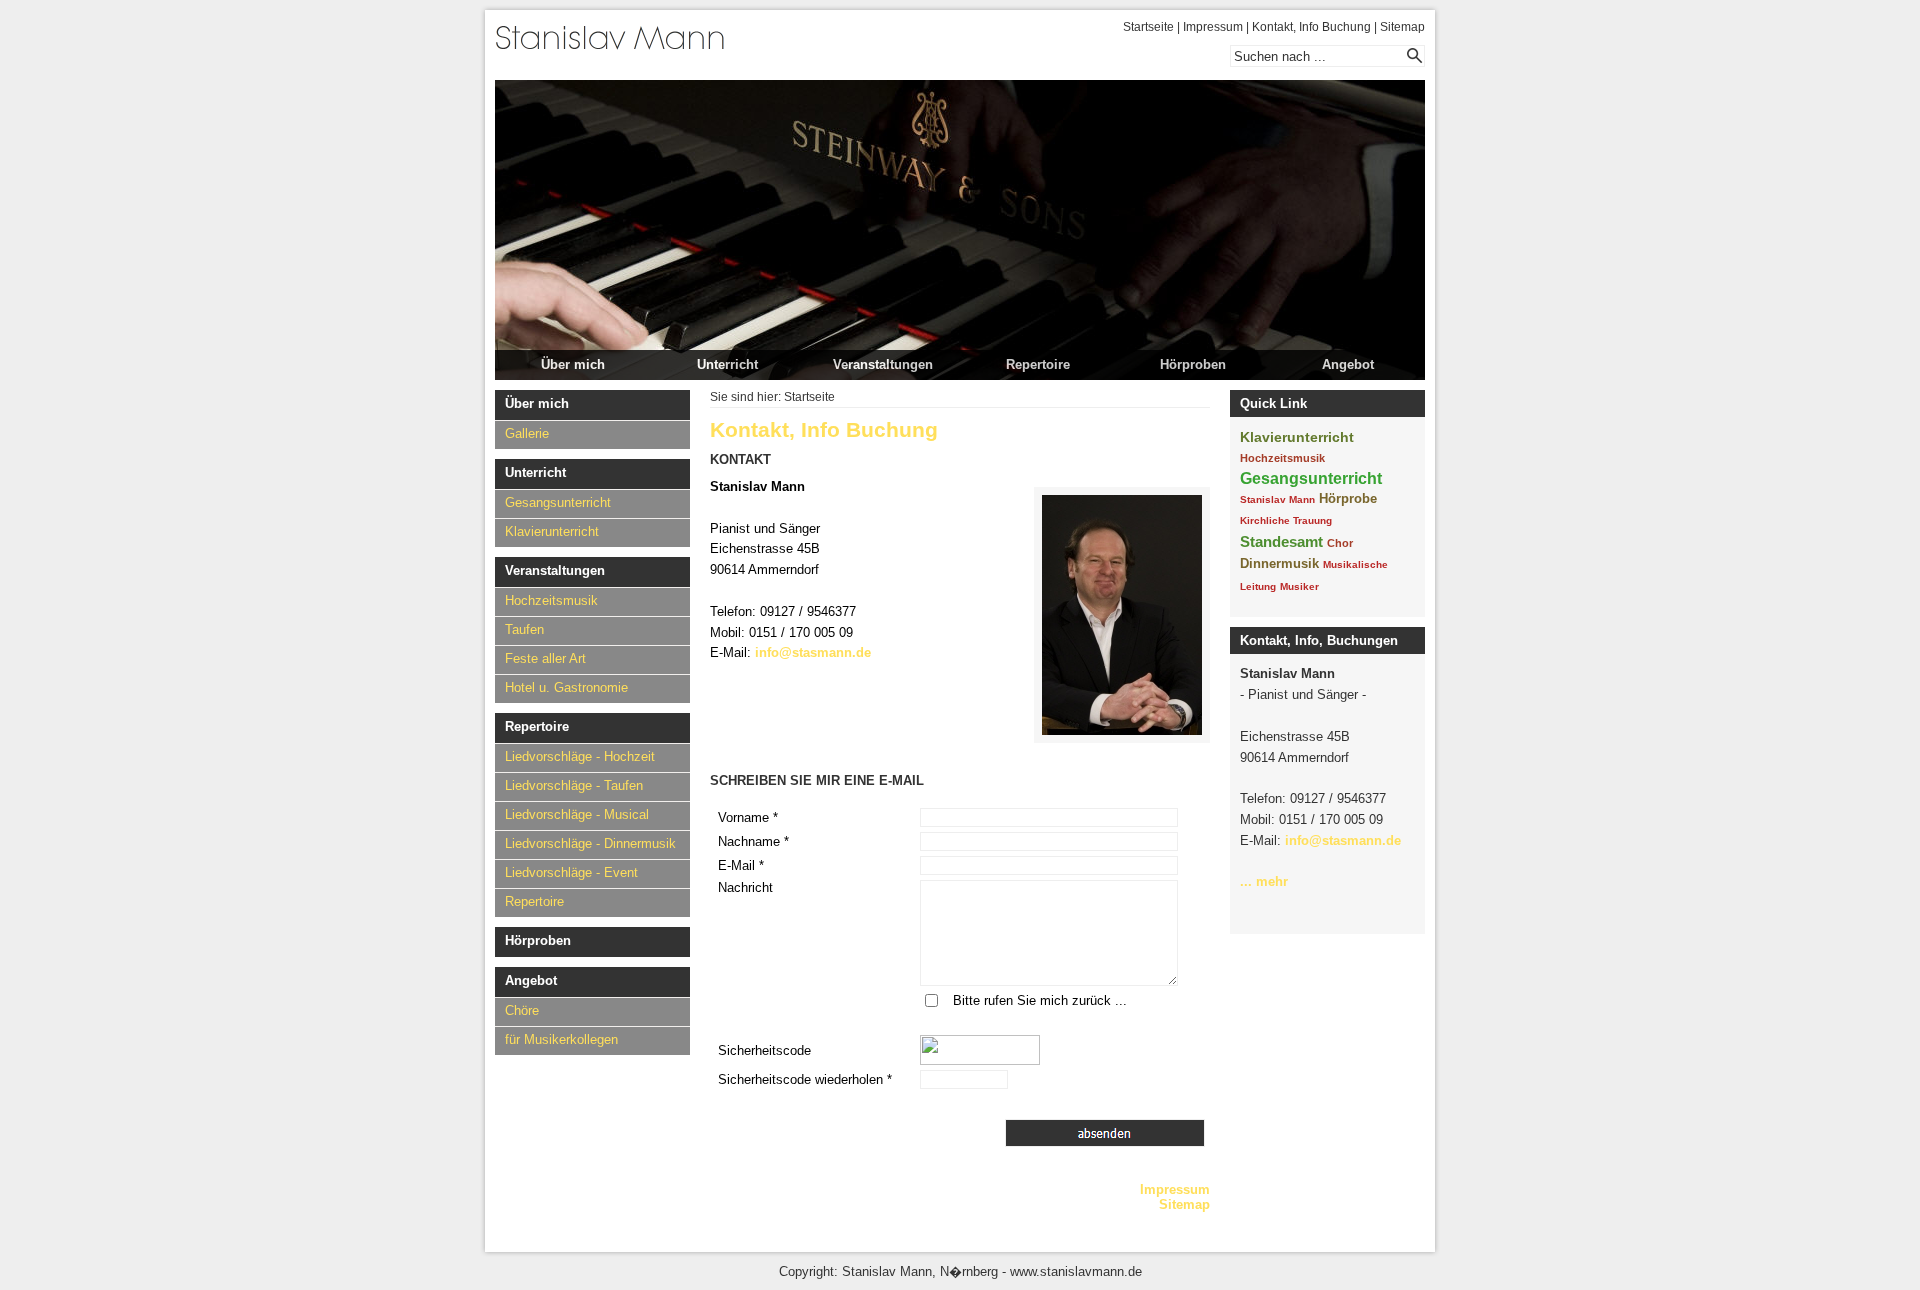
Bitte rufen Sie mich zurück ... (1040, 1000)
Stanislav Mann (1277, 499)
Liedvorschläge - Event (571, 872)
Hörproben (1193, 364)
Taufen (524, 629)
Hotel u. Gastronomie (566, 687)
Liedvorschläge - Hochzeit (580, 756)
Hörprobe (1348, 498)
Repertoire (1038, 364)
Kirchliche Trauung (1286, 520)
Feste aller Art (545, 658)
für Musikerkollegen (561, 1039)
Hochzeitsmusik (551, 600)
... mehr (1264, 881)
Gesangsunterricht (558, 502)
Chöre (522, 1010)
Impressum (1213, 27)
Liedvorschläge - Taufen (574, 785)
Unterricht (727, 364)
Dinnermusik (1279, 563)
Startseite (1148, 27)
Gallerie (527, 433)
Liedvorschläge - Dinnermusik (590, 843)
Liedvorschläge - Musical (577, 814)
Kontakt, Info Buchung (1311, 27)
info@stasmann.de (813, 652)
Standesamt (1281, 541)
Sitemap (1402, 27)
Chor (1340, 543)
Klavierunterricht (552, 531)
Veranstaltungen (883, 364)
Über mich (573, 364)
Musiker (1299, 586)
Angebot (1348, 364)
